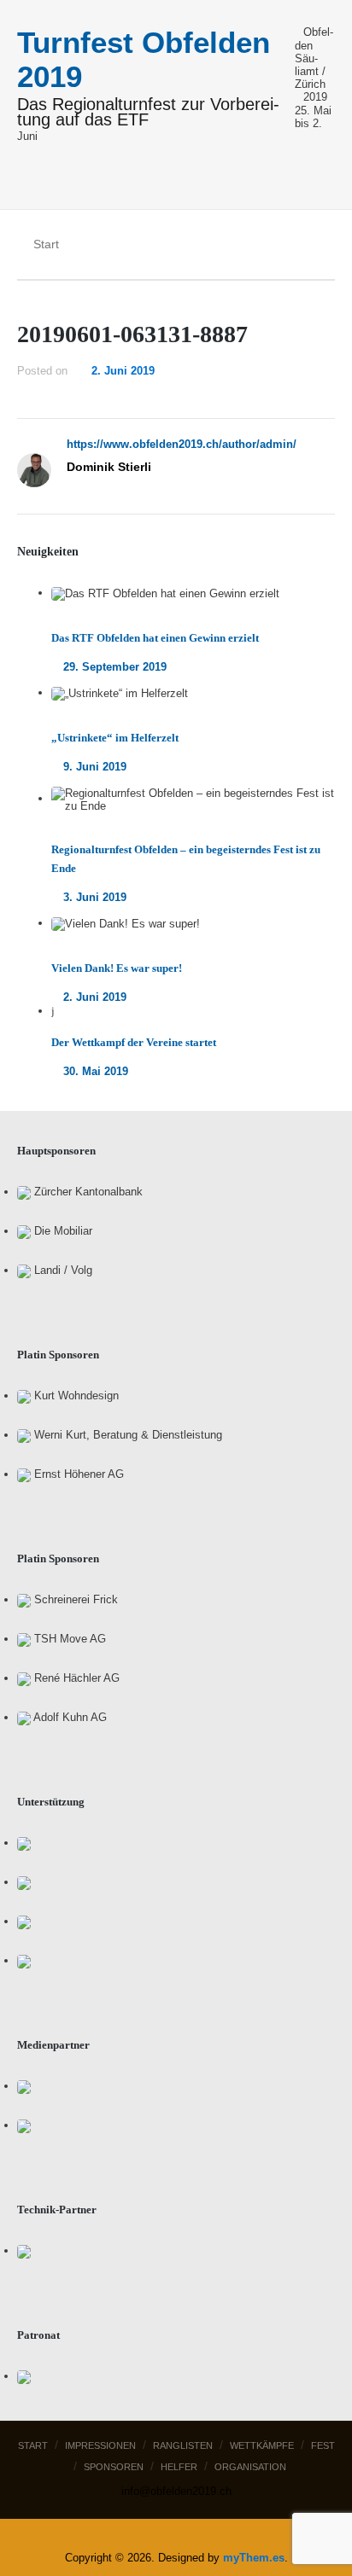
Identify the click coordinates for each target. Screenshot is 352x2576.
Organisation (250, 2467)
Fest (323, 2445)
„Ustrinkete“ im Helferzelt (115, 738)
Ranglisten (183, 2445)
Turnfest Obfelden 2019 (144, 59)
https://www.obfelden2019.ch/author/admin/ (182, 444)
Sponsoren (114, 2467)
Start (33, 2445)
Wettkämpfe (262, 2445)
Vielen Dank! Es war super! (117, 968)
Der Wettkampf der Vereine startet (134, 1042)
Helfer (179, 2467)
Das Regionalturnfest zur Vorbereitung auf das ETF (148, 113)
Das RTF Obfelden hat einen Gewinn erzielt (155, 638)
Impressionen (100, 2445)
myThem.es (254, 2558)
